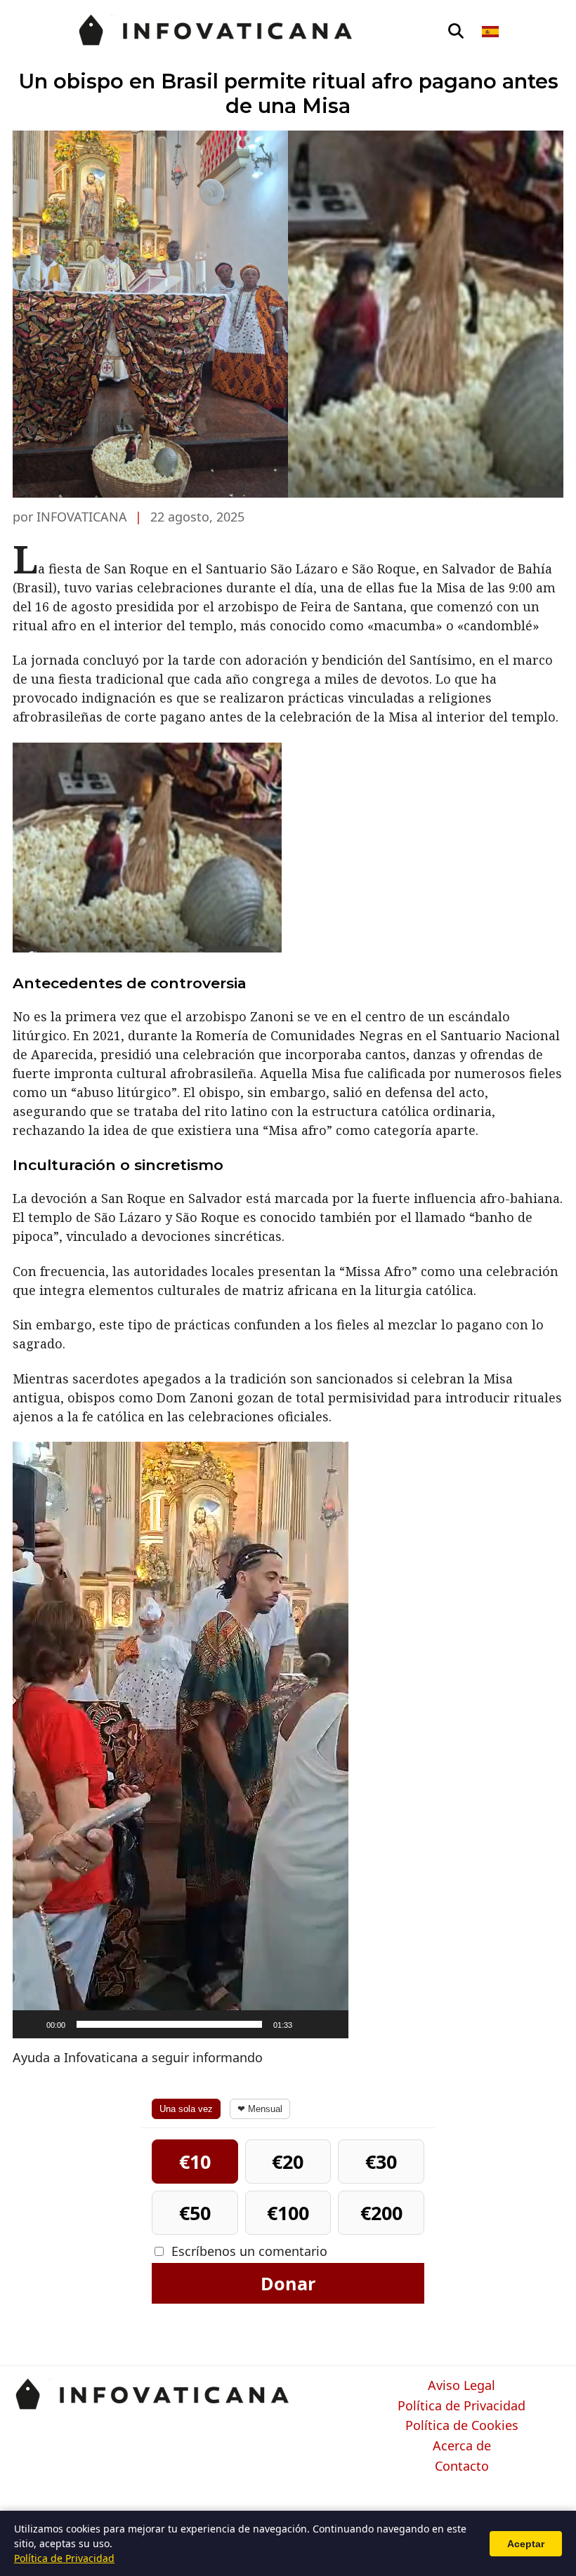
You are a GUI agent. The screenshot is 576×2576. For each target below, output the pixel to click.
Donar (288, 2283)
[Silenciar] (308, 2024)
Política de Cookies (462, 2426)
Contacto (462, 2467)
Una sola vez (186, 2109)
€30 (381, 2162)
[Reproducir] (31, 2024)
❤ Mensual (260, 2109)
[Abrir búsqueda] (456, 32)
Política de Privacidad (462, 2406)
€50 (195, 2213)
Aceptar (526, 2544)
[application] (181, 1740)
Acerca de (462, 2446)
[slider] (169, 2024)
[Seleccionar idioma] (491, 32)
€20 (288, 2162)
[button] (181, 1740)
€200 (381, 2213)
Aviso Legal (462, 2386)
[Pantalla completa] (330, 2024)
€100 (288, 2213)
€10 (195, 2162)
